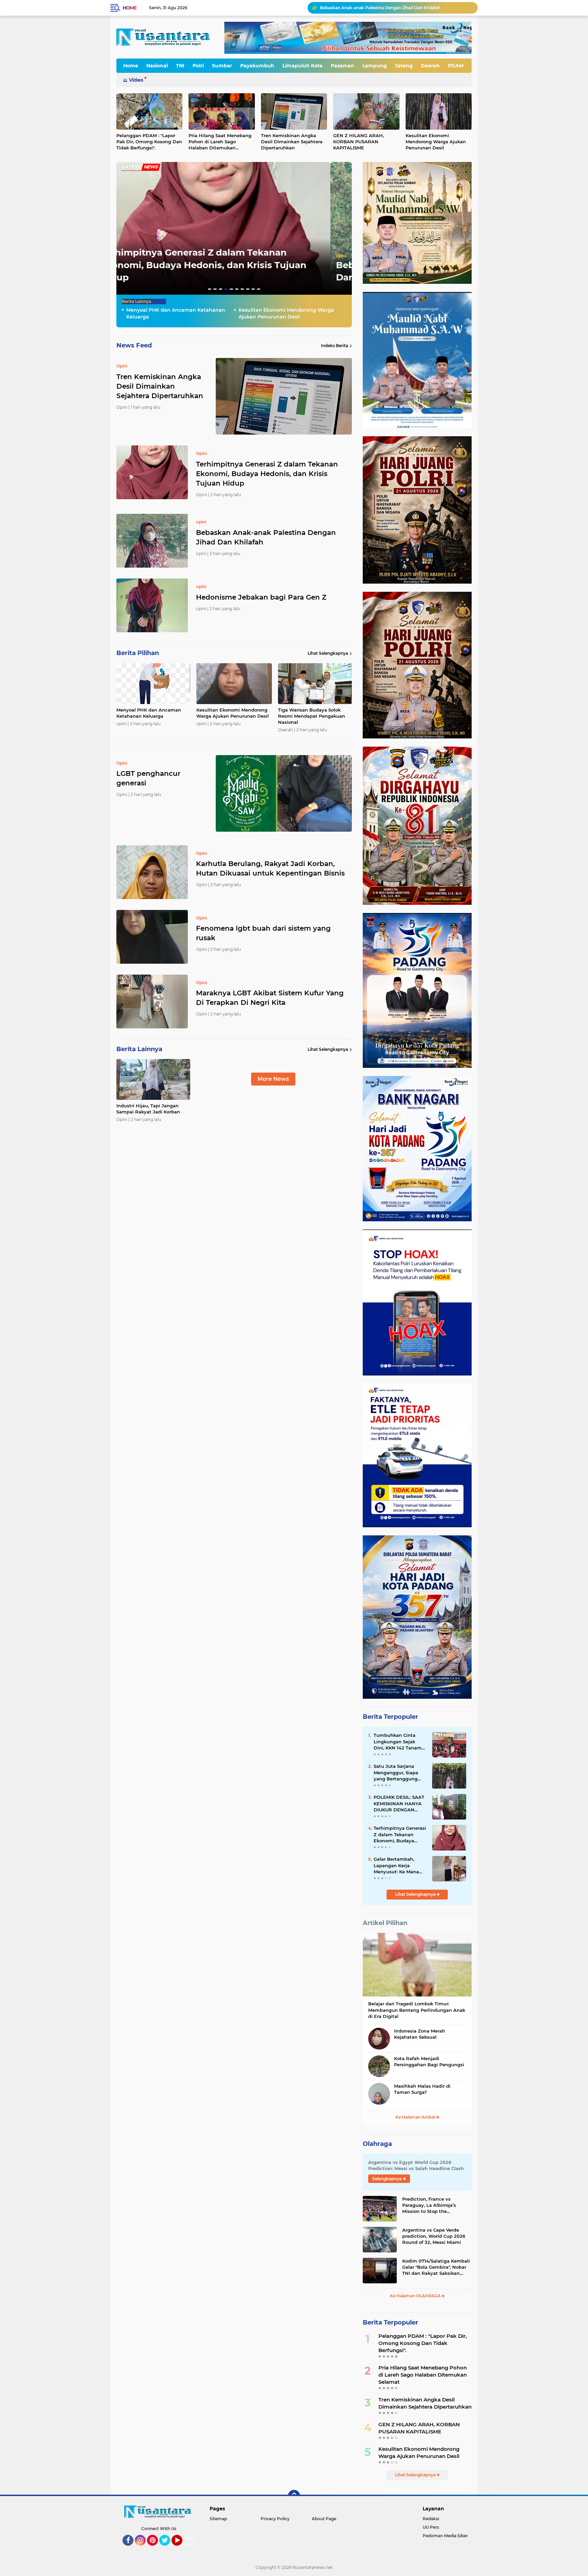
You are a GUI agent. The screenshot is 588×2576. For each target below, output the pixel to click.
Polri (198, 66)
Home (129, 8)
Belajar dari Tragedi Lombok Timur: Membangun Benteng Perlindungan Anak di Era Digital (417, 2010)
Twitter (168, 2549)
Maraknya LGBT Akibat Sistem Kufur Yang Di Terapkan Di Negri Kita (270, 998)
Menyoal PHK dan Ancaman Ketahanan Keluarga (370, 8)
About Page (191, 2541)
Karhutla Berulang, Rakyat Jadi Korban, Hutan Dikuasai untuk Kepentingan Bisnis (270, 868)
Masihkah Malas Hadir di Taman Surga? (422, 2089)
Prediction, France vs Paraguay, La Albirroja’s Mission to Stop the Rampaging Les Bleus (429, 2205)
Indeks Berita (334, 346)
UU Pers (431, 2527)
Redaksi (431, 2519)
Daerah (430, 66)
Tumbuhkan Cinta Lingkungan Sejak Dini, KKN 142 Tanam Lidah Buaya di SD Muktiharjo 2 (398, 1742)
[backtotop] (294, 2496)
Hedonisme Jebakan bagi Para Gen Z (207, 277)
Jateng (404, 66)
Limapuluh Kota (303, 66)
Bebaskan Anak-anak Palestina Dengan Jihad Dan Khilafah (266, 537)
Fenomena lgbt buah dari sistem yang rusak (263, 933)
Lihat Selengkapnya (328, 653)
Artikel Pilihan (385, 1923)
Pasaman (342, 66)
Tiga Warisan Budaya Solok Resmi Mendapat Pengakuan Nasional (312, 716)
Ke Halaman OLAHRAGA (416, 2296)
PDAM (456, 66)
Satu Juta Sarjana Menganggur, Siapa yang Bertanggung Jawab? (396, 1773)
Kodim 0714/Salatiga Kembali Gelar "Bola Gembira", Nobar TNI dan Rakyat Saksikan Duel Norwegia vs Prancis (436, 2267)
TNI (180, 66)
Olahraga (377, 2144)
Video (136, 80)
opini (127, 268)
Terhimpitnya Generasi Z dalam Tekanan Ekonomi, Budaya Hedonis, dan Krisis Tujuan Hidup (267, 474)
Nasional (157, 66)
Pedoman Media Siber (445, 2536)
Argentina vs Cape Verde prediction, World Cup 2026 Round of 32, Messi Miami (434, 2236)
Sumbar (222, 66)
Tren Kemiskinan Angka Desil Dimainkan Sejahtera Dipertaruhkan (292, 142)
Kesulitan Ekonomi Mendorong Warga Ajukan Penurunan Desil (436, 142)
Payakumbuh (257, 66)
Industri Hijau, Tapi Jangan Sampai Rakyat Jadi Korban (148, 1109)
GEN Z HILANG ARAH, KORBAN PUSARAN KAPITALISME (358, 142)
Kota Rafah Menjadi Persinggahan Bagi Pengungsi (429, 2061)
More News (273, 1079)
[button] (210, 289)
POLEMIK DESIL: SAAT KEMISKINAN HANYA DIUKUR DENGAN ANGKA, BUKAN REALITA (399, 1804)
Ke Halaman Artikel (416, 2117)
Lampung (375, 66)
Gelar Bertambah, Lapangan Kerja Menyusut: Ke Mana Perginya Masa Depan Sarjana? (399, 1865)
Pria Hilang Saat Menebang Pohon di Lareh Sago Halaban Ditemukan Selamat (220, 142)
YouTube (182, 2549)
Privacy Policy (275, 2519)
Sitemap (218, 2519)
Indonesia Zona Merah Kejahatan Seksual (420, 2034)
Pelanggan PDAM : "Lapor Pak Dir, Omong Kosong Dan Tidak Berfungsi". (149, 142)
